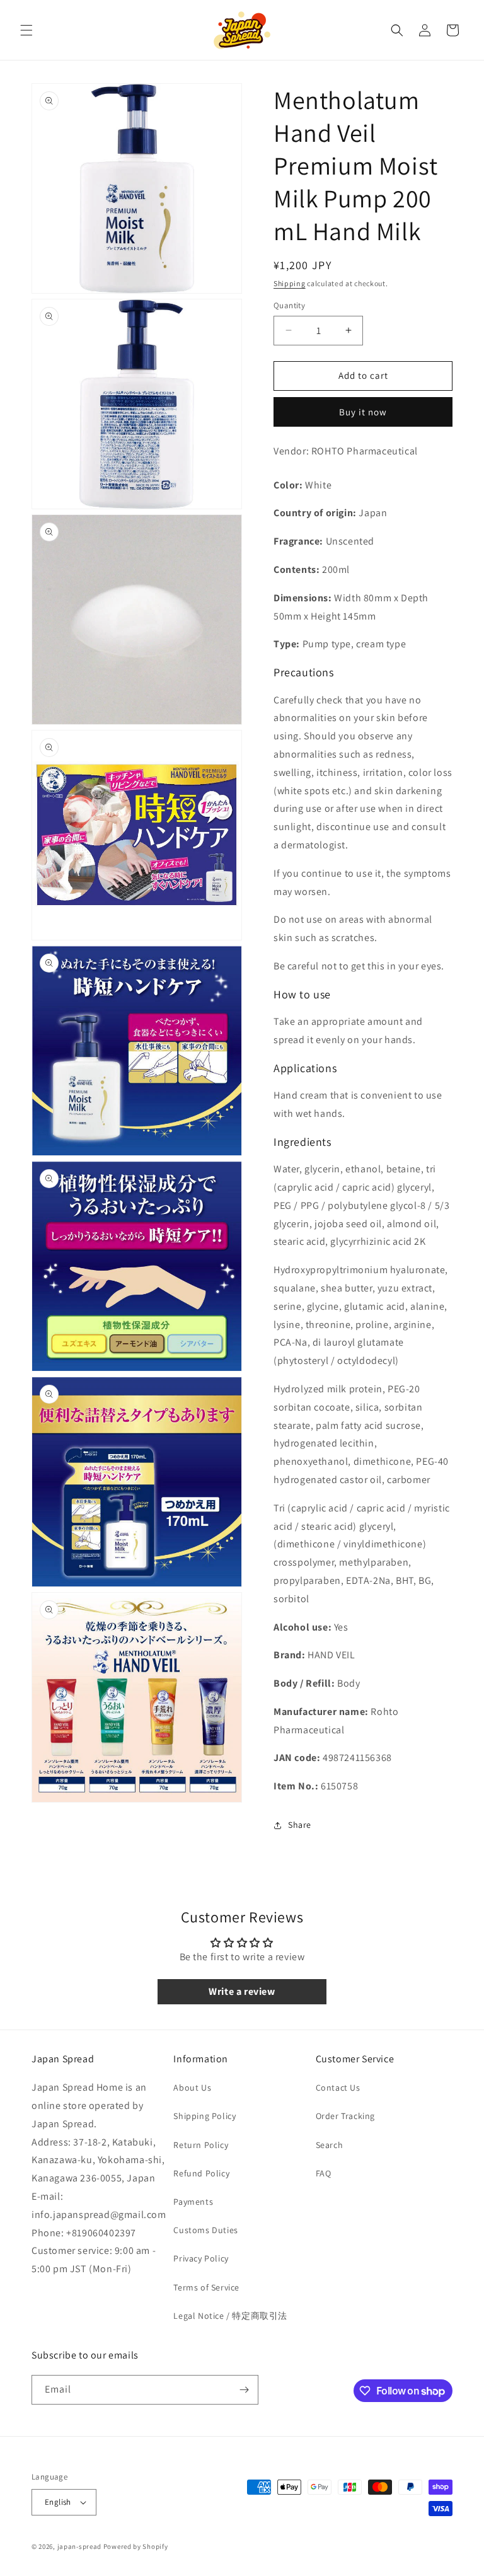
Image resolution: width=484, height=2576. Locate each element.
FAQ (324, 2173)
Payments (193, 2202)
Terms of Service (206, 2287)
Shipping (290, 283)
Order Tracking (345, 2116)
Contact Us (338, 2088)
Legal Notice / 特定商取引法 (230, 2316)
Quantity (289, 305)
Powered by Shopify (136, 2546)
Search (330, 2145)
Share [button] (300, 1825)
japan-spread (79, 2546)
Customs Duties (205, 2230)
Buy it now (363, 412)
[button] (26, 30)
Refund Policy (201, 2173)
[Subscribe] (244, 2390)
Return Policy (201, 2145)
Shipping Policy (205, 2116)
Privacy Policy (201, 2258)
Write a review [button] (242, 1991)
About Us (192, 2088)
